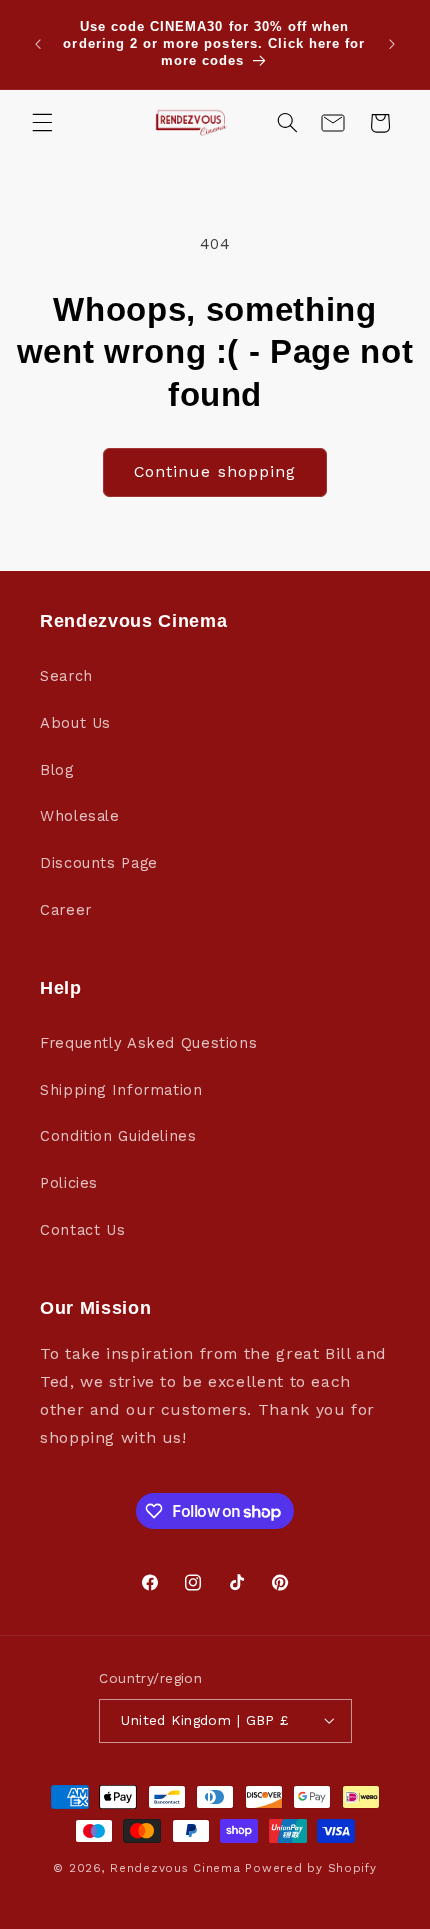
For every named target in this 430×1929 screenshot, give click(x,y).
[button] (42, 123)
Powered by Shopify (310, 1868)
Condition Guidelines (118, 1136)
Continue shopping (215, 471)
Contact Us (82, 1230)
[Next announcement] (392, 44)
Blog (57, 770)
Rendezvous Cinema (175, 1868)
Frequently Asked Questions (148, 1043)
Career (66, 910)
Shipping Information (121, 1090)
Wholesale (80, 816)
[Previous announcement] (38, 44)
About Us (75, 723)
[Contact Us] (333, 123)
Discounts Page (99, 863)
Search (66, 676)
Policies (69, 1183)
